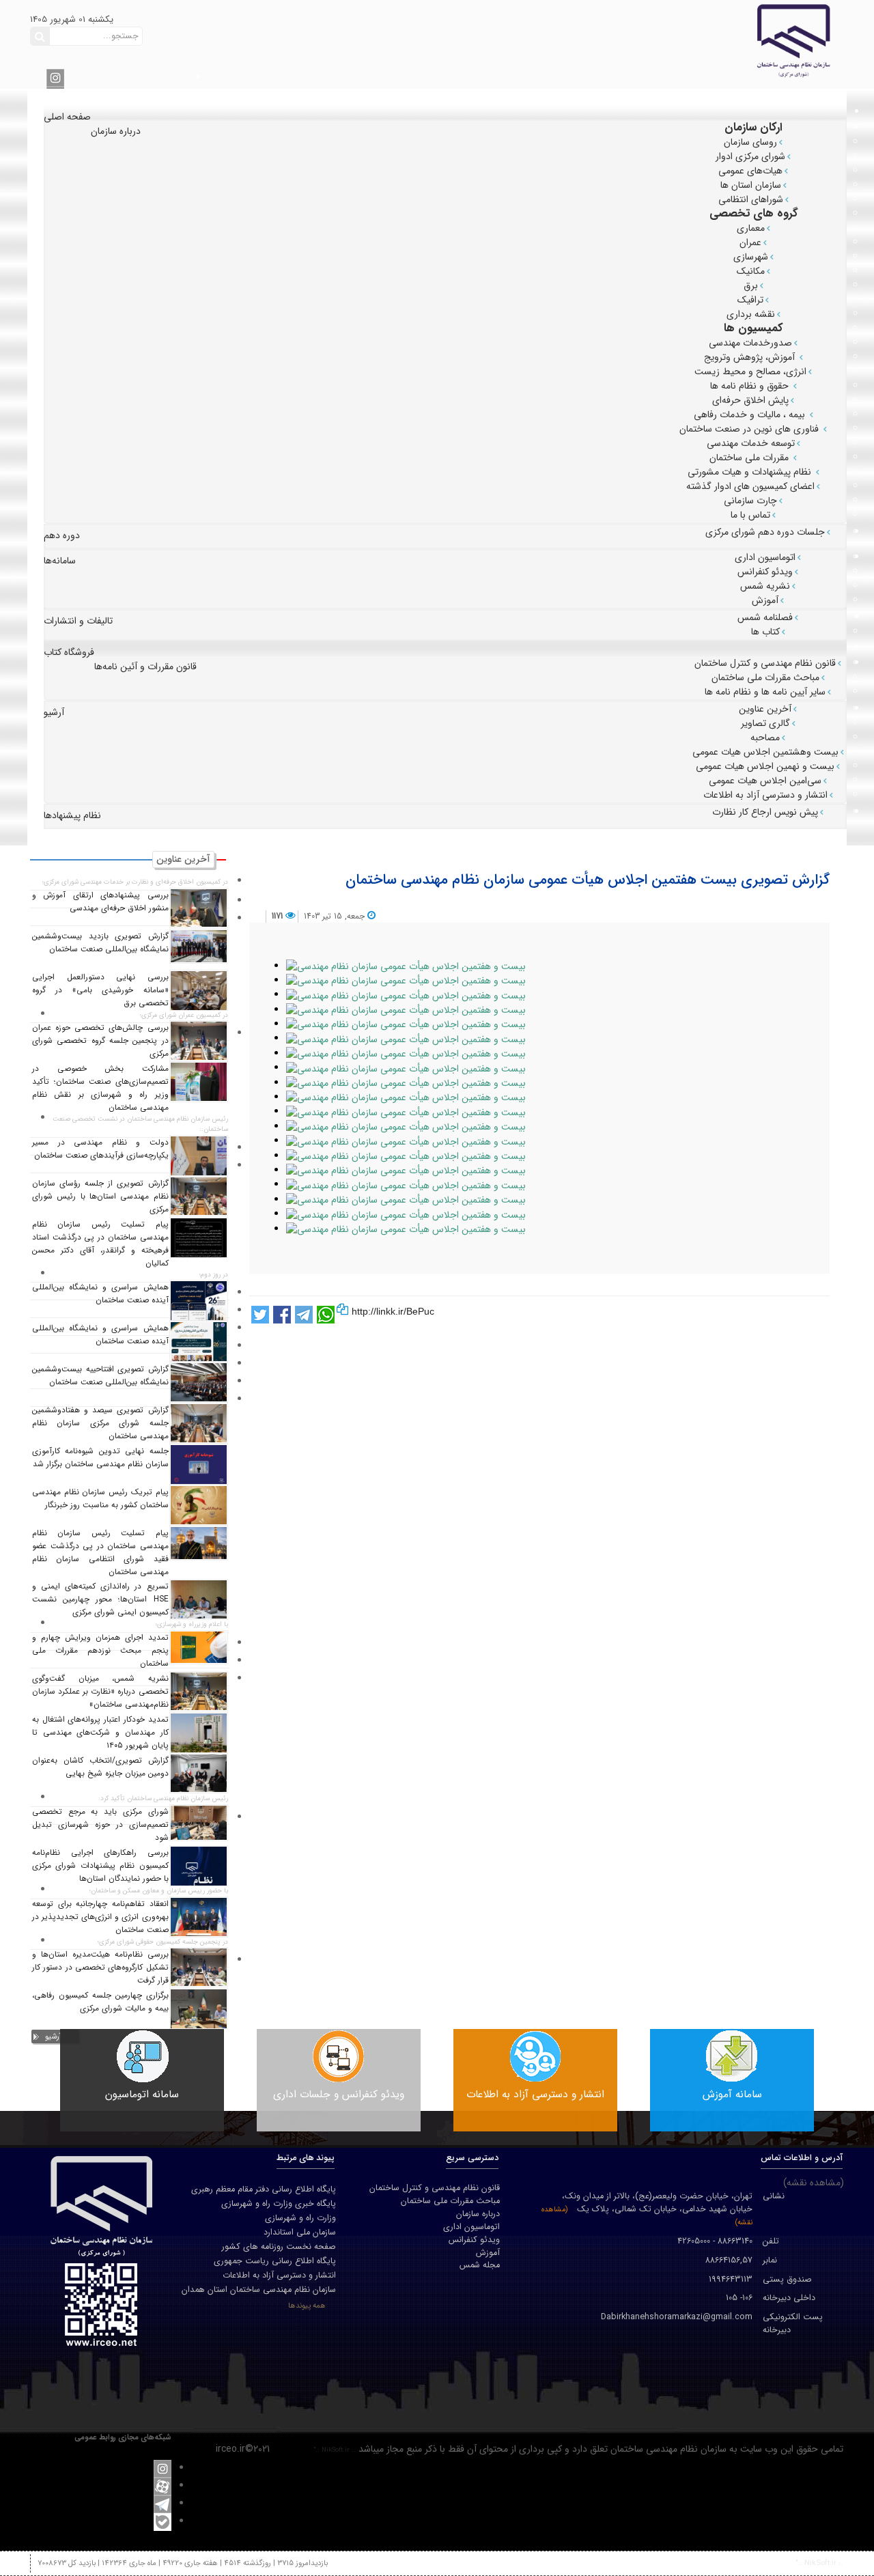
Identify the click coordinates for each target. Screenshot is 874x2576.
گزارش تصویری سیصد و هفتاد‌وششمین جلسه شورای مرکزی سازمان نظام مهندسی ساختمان (100, 1423)
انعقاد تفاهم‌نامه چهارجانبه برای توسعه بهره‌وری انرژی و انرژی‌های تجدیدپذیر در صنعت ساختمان (100, 1917)
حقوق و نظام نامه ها (751, 386)
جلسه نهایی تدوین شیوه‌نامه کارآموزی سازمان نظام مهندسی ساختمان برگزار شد (100, 1458)
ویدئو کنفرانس (765, 572)
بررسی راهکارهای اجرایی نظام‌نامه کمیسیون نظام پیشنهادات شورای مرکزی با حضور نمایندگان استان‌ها (100, 1866)
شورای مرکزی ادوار (750, 156)
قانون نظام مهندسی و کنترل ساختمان (765, 663)
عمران (750, 242)
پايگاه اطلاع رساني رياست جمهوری (275, 2261)
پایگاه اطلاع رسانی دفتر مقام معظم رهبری (264, 2189)
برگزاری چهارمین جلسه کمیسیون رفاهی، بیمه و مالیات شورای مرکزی (100, 2002)
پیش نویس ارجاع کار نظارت (765, 812)
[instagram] (55, 77)
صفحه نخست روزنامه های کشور (279, 2247)
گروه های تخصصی (754, 213)
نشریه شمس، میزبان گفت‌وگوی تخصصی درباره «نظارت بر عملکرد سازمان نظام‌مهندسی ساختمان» (100, 1692)
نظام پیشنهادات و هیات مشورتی (751, 472)
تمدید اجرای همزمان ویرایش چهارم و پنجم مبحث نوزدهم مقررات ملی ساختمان (100, 1651)
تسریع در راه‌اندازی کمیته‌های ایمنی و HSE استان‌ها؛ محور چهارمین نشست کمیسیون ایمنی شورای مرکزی (100, 1599)
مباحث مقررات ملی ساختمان (765, 677)
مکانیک (751, 271)
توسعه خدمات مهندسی (751, 443)
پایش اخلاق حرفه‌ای (750, 400)
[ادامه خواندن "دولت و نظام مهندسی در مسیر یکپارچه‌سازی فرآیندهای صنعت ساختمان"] (199, 1156)
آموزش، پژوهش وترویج (751, 357)
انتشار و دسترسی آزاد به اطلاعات (765, 795)
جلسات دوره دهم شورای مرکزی (765, 532)
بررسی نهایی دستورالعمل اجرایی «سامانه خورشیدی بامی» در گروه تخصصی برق (100, 990)
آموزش (765, 600)
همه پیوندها (307, 2306)
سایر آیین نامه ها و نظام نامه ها (765, 692)
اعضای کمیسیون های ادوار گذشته (750, 486)
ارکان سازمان (753, 127)
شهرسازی (751, 257)
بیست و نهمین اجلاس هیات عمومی (765, 766)
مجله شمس (480, 2266)
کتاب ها (765, 632)
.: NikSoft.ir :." (335, 2450)
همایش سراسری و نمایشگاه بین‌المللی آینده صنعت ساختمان (100, 1294)
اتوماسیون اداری (765, 557)
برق (751, 285)
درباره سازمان (478, 2214)
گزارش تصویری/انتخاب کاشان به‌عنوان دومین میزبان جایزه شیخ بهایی (100, 1767)
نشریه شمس (765, 586)
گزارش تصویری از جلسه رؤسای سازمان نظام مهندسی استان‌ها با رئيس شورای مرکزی (100, 1196)
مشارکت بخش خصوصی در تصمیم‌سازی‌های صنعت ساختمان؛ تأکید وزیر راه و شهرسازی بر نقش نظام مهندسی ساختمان (100, 1088)
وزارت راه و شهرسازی (300, 2218)
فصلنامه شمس (765, 617)
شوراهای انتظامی (751, 199)
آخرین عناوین (765, 709)
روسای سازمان (750, 142)
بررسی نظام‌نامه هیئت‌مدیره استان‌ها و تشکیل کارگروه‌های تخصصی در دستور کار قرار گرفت (100, 1968)
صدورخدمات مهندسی (750, 343)
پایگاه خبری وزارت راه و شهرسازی (279, 2204)
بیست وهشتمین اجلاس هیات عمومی (765, 752)
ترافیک (750, 300)
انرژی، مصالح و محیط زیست (750, 372)
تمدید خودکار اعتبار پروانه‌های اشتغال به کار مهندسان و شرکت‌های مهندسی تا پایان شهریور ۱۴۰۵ (100, 1733)
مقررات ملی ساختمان (750, 458)
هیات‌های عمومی (750, 171)
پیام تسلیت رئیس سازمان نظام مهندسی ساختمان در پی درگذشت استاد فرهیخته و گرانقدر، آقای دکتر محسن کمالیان (100, 1244)
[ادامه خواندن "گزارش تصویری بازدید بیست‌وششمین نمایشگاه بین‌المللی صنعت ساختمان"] (199, 947)
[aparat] (163, 2486)
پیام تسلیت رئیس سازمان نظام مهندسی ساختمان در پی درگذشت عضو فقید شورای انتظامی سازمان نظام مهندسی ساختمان (100, 1553)
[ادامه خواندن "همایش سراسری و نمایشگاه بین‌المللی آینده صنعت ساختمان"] (199, 1300)
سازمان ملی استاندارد (300, 2232)
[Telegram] (163, 2504)
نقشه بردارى (751, 314)
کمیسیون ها (753, 328)
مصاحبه (765, 738)
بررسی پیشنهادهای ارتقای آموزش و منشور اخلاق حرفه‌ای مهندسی (100, 902)
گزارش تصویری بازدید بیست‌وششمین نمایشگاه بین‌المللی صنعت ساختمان (100, 943)
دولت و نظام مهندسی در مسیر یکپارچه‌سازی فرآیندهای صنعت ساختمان (100, 1149)
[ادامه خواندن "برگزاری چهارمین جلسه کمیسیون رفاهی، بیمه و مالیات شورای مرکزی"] (199, 2008)
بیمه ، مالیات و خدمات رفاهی (751, 415)
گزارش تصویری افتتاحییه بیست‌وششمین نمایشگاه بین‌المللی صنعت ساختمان (100, 1376)
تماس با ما (750, 515)
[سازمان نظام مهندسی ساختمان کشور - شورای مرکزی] (691, 40)
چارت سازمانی (750, 501)
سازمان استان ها (751, 185)
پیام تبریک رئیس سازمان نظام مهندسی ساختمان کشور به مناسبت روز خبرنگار (100, 1499)
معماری (751, 228)
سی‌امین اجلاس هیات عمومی (765, 781)
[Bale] (163, 2521)
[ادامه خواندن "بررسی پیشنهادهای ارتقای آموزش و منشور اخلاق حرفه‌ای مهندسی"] (199, 908)
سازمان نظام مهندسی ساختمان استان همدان (259, 2290)
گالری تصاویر (765, 723)
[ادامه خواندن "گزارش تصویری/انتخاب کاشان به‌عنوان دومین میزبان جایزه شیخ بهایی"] (199, 1773)
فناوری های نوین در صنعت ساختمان (750, 429)
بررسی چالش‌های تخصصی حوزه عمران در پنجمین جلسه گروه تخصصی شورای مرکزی (100, 1041)
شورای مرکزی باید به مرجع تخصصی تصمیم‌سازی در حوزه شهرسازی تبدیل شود (100, 1825)
